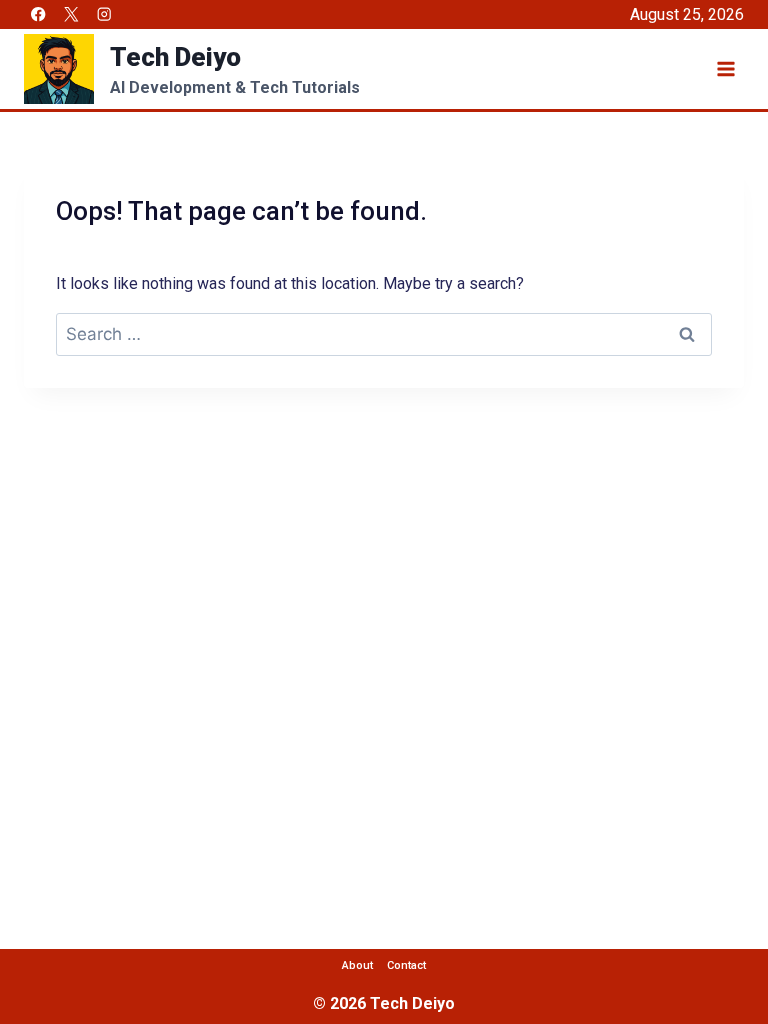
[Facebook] (38, 14)
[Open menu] (725, 68)
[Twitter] (71, 14)
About (357, 965)
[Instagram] (104, 14)
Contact (406, 965)
